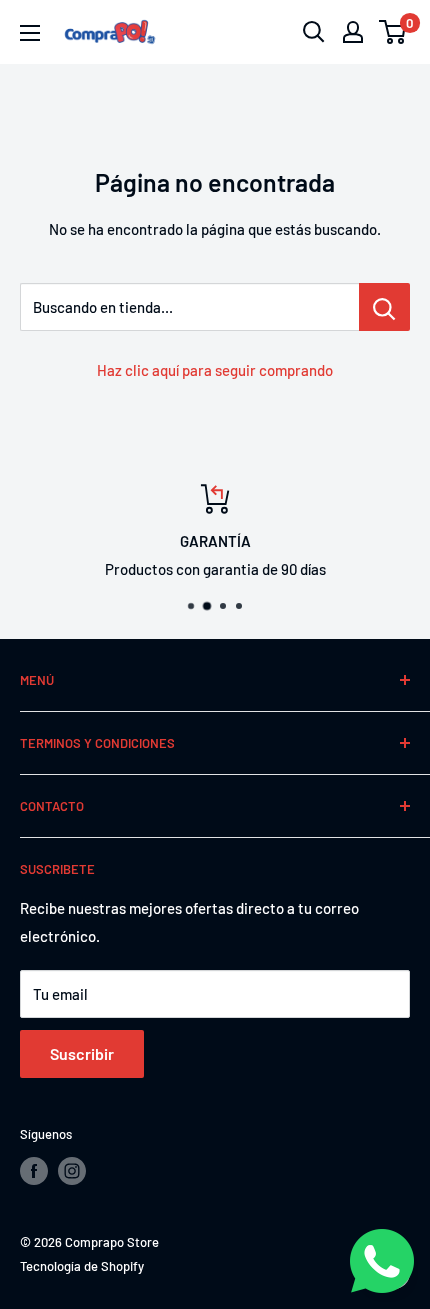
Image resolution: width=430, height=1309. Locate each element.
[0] (393, 32)
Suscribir (82, 1053)
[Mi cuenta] (353, 32)
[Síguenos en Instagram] (72, 1171)
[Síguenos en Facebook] (34, 1171)
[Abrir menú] (30, 33)
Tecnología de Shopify (82, 1266)
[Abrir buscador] (314, 32)
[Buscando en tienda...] (384, 307)
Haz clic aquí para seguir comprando (215, 370)
